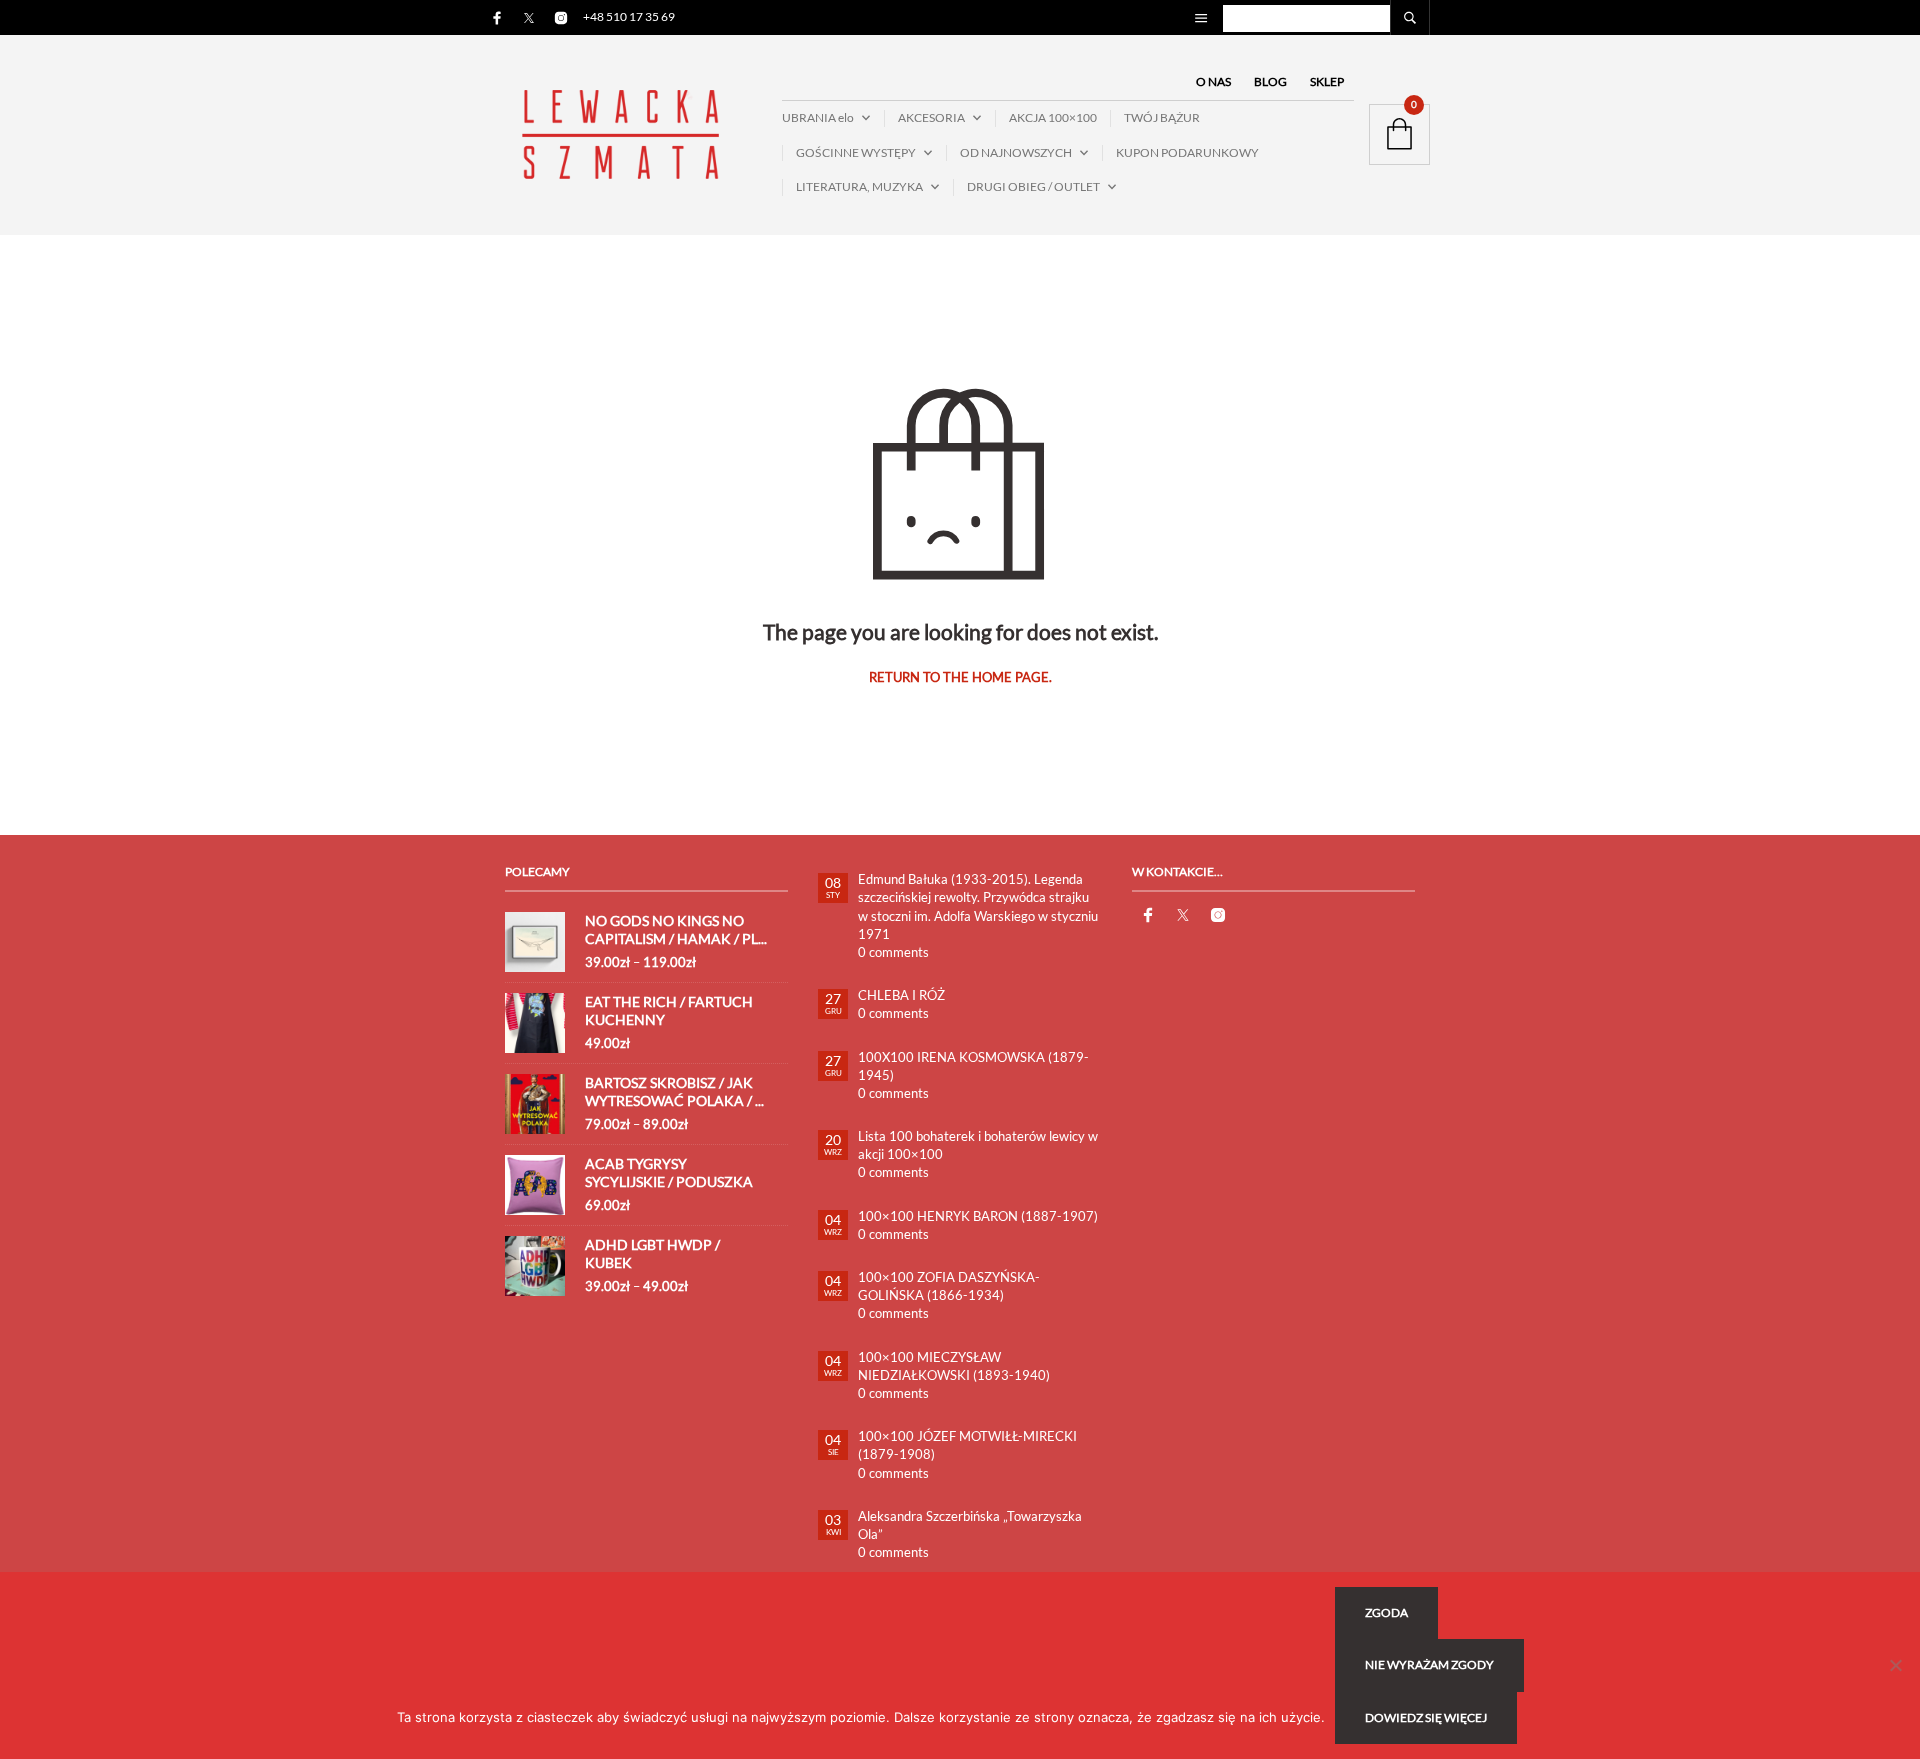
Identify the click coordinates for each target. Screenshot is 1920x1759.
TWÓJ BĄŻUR (1162, 117)
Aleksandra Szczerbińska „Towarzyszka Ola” (970, 1525)
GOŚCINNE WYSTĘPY (856, 152)
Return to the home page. (960, 677)
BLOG (1270, 81)
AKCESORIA (931, 117)
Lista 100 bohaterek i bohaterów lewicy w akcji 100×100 (978, 1145)
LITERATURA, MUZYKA (859, 186)
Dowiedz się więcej (1426, 1717)
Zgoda (1386, 1612)
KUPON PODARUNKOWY (1187, 152)
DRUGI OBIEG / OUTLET (1033, 186)
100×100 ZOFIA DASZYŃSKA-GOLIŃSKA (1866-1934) (949, 1286)
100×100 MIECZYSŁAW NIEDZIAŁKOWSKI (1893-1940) (954, 1366)
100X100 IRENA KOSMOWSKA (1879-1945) (973, 1066)
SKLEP (1327, 81)
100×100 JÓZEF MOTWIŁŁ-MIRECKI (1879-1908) (967, 1445)
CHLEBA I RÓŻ (901, 995)
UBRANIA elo (818, 117)
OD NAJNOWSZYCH (1016, 152)
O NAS (1213, 81)
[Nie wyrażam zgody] (1895, 1665)
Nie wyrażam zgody (1429, 1664)
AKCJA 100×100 (1053, 117)
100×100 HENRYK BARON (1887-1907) (978, 1216)
